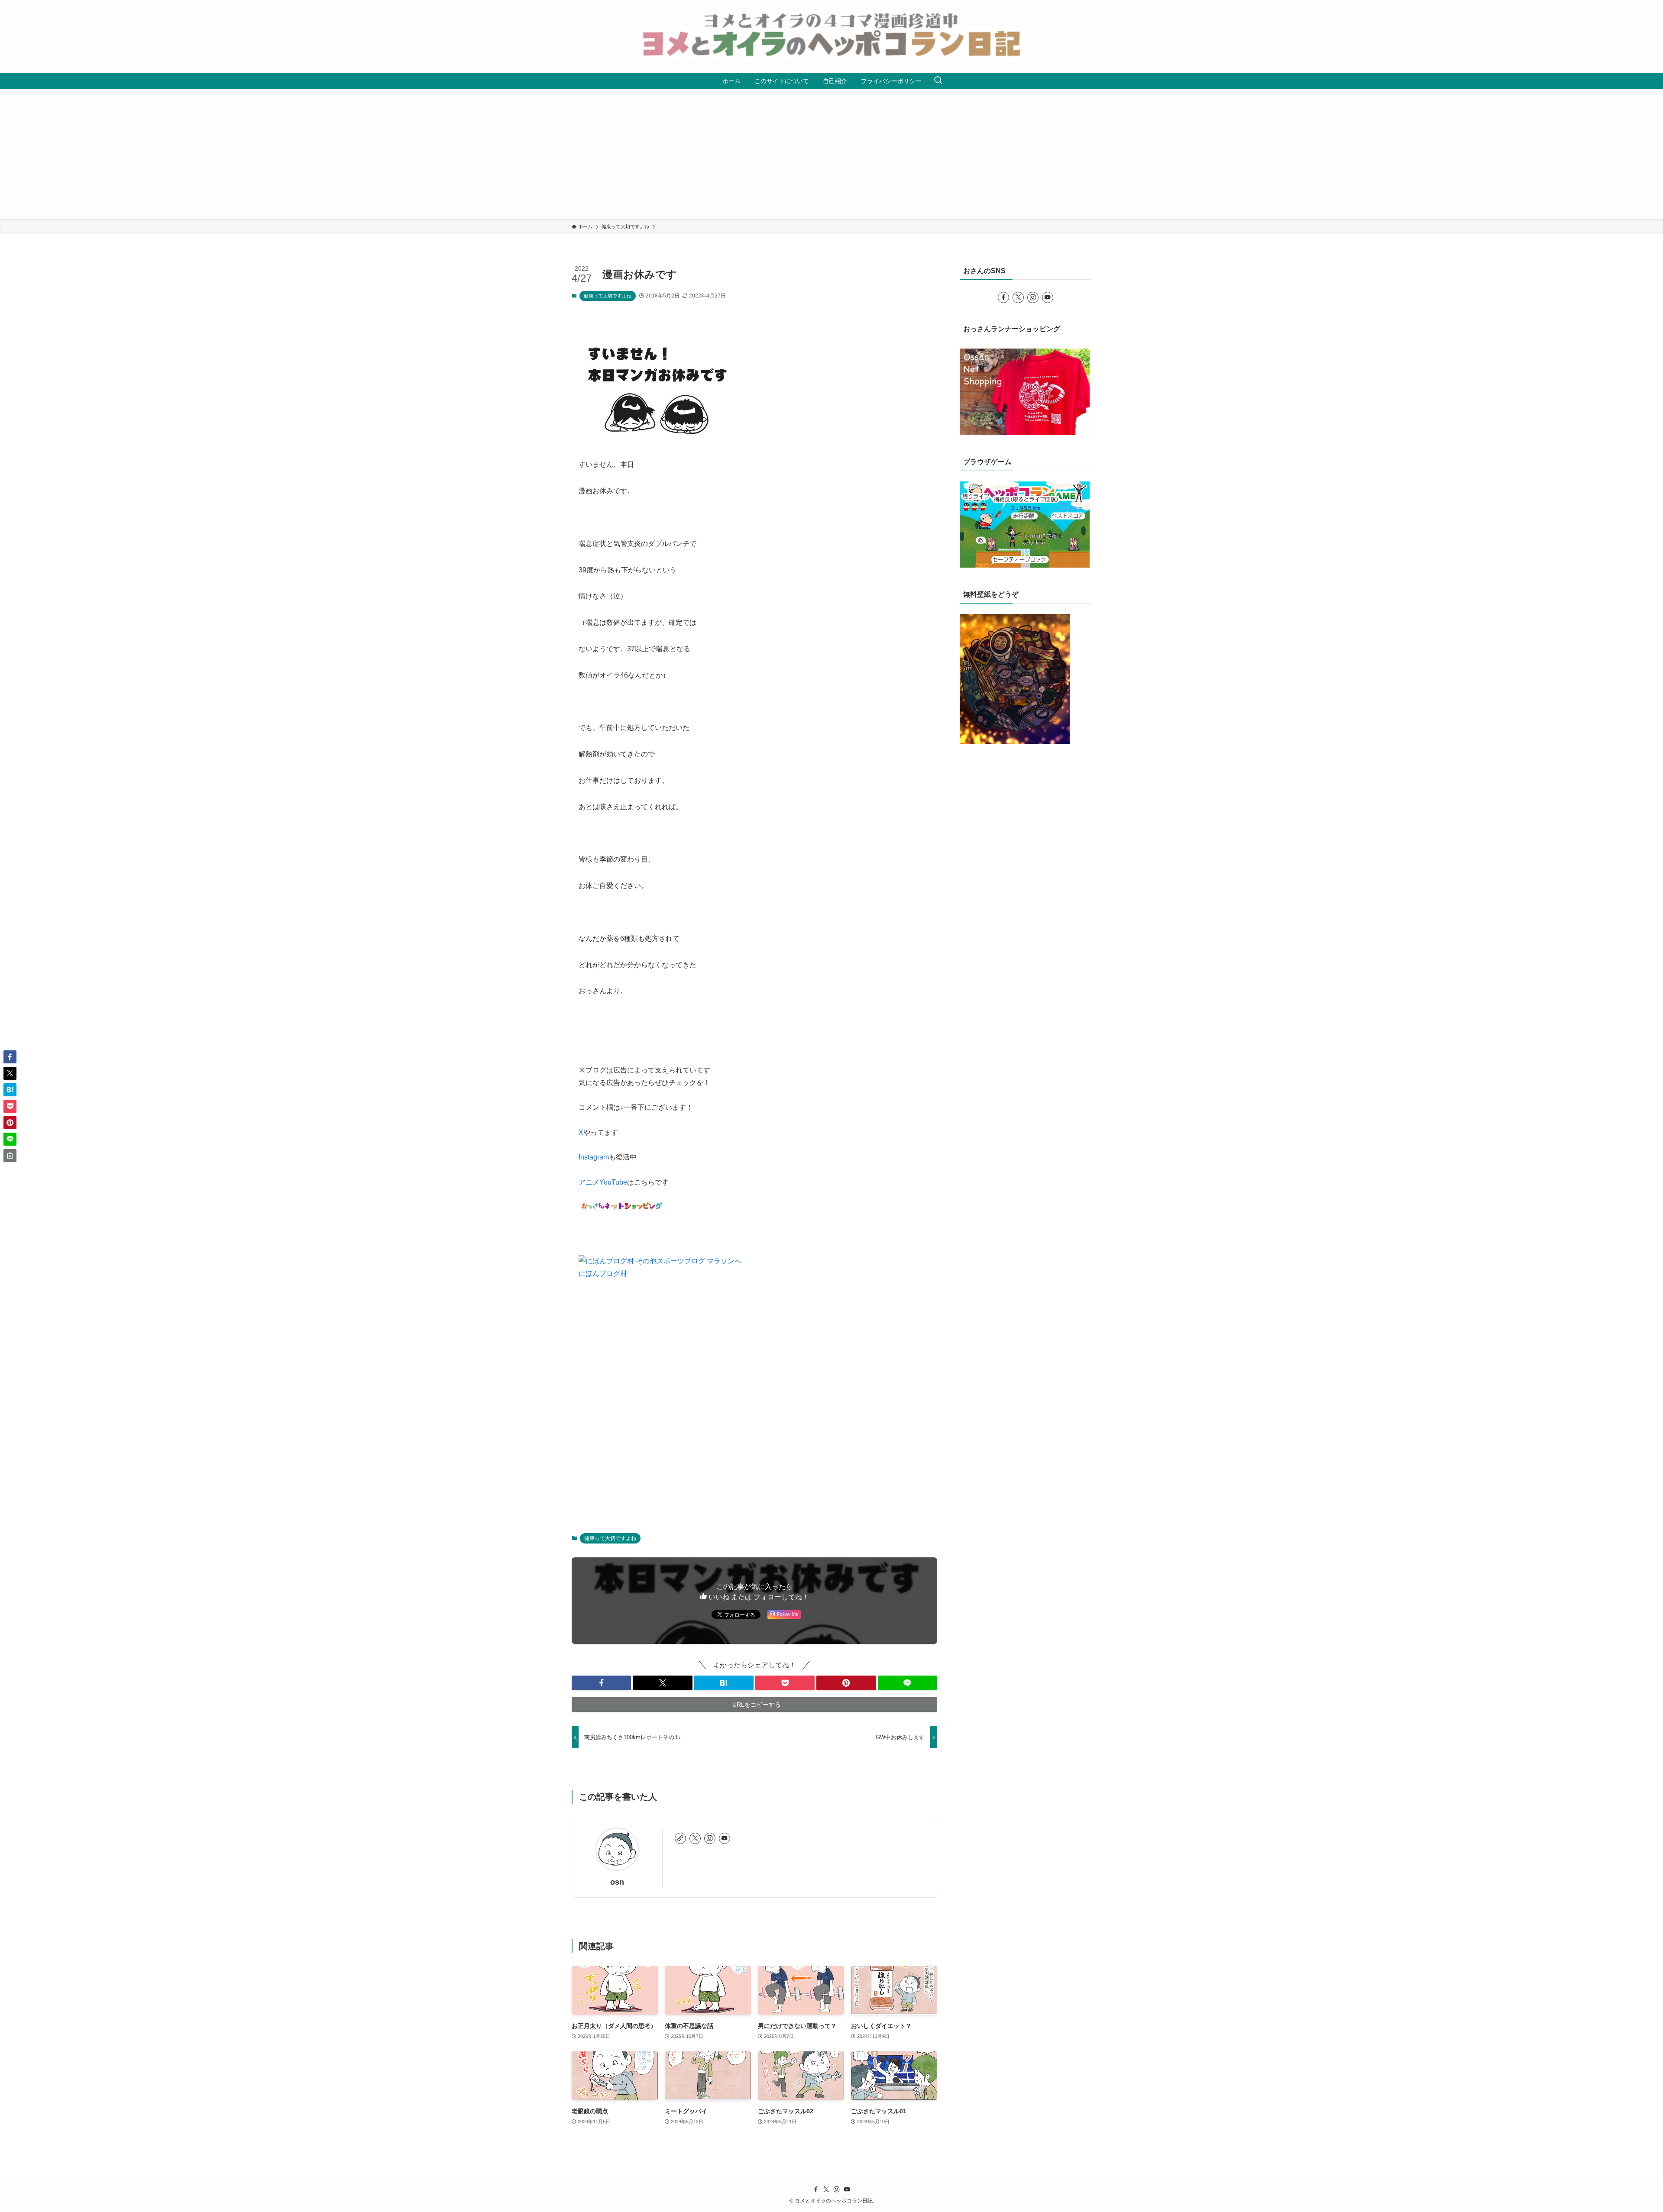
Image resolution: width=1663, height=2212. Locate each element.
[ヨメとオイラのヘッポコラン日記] (831, 36)
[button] (601, 1683)
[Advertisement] (831, 154)
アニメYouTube (603, 1182)
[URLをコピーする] (10, 1156)
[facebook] (1003, 297)
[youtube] (725, 1838)
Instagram (594, 1157)
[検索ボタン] (938, 81)
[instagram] (710, 1838)
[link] (680, 1838)
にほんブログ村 (603, 1274)
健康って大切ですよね (608, 296)
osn (617, 1882)
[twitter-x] (695, 1838)
